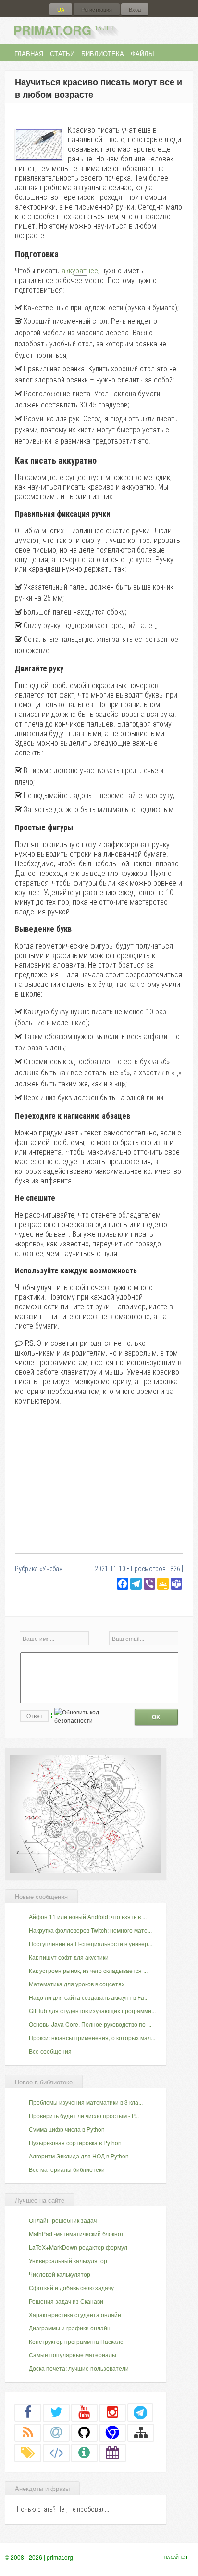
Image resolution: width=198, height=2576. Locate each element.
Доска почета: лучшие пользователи (79, 2368)
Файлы (142, 54)
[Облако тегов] (28, 2453)
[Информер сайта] (85, 2453)
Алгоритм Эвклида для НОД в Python (79, 2156)
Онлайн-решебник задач (63, 2220)
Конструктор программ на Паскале (76, 2341)
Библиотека (103, 54)
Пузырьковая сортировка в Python (75, 2142)
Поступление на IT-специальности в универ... (91, 1943)
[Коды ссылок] (56, 2453)
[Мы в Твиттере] (56, 2412)
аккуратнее (80, 271)
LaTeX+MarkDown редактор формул (78, 2247)
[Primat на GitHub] (85, 2432)
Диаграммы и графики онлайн (70, 2328)
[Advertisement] (99, 1483)
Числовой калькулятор (60, 2274)
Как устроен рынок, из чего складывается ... (88, 1970)
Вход (135, 9)
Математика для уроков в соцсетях (77, 1984)
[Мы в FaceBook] (28, 2412)
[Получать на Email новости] (56, 2432)
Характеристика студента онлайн (75, 2314)
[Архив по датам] (112, 2453)
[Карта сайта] (141, 2432)
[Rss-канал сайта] (28, 2432)
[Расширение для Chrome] (112, 2432)
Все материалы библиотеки (67, 2169)
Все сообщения (50, 2051)
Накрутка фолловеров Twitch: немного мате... (90, 1930)
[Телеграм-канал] (140, 2412)
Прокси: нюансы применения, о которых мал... (92, 2038)
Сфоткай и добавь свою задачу (71, 2287)
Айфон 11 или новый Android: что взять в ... (88, 1917)
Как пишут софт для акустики (69, 1957)
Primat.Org (64, 30)
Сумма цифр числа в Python (67, 2129)
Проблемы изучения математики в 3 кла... (86, 2102)
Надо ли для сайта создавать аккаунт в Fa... (89, 1997)
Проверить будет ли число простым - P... (84, 2115)
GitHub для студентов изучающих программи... (92, 2011)
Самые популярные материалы (73, 2355)
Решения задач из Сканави (66, 2301)
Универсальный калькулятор (68, 2261)
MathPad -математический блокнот (76, 2234)
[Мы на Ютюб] (85, 2412)
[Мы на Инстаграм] (112, 2412)
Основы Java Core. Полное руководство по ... (90, 2024)
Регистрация (97, 9)
